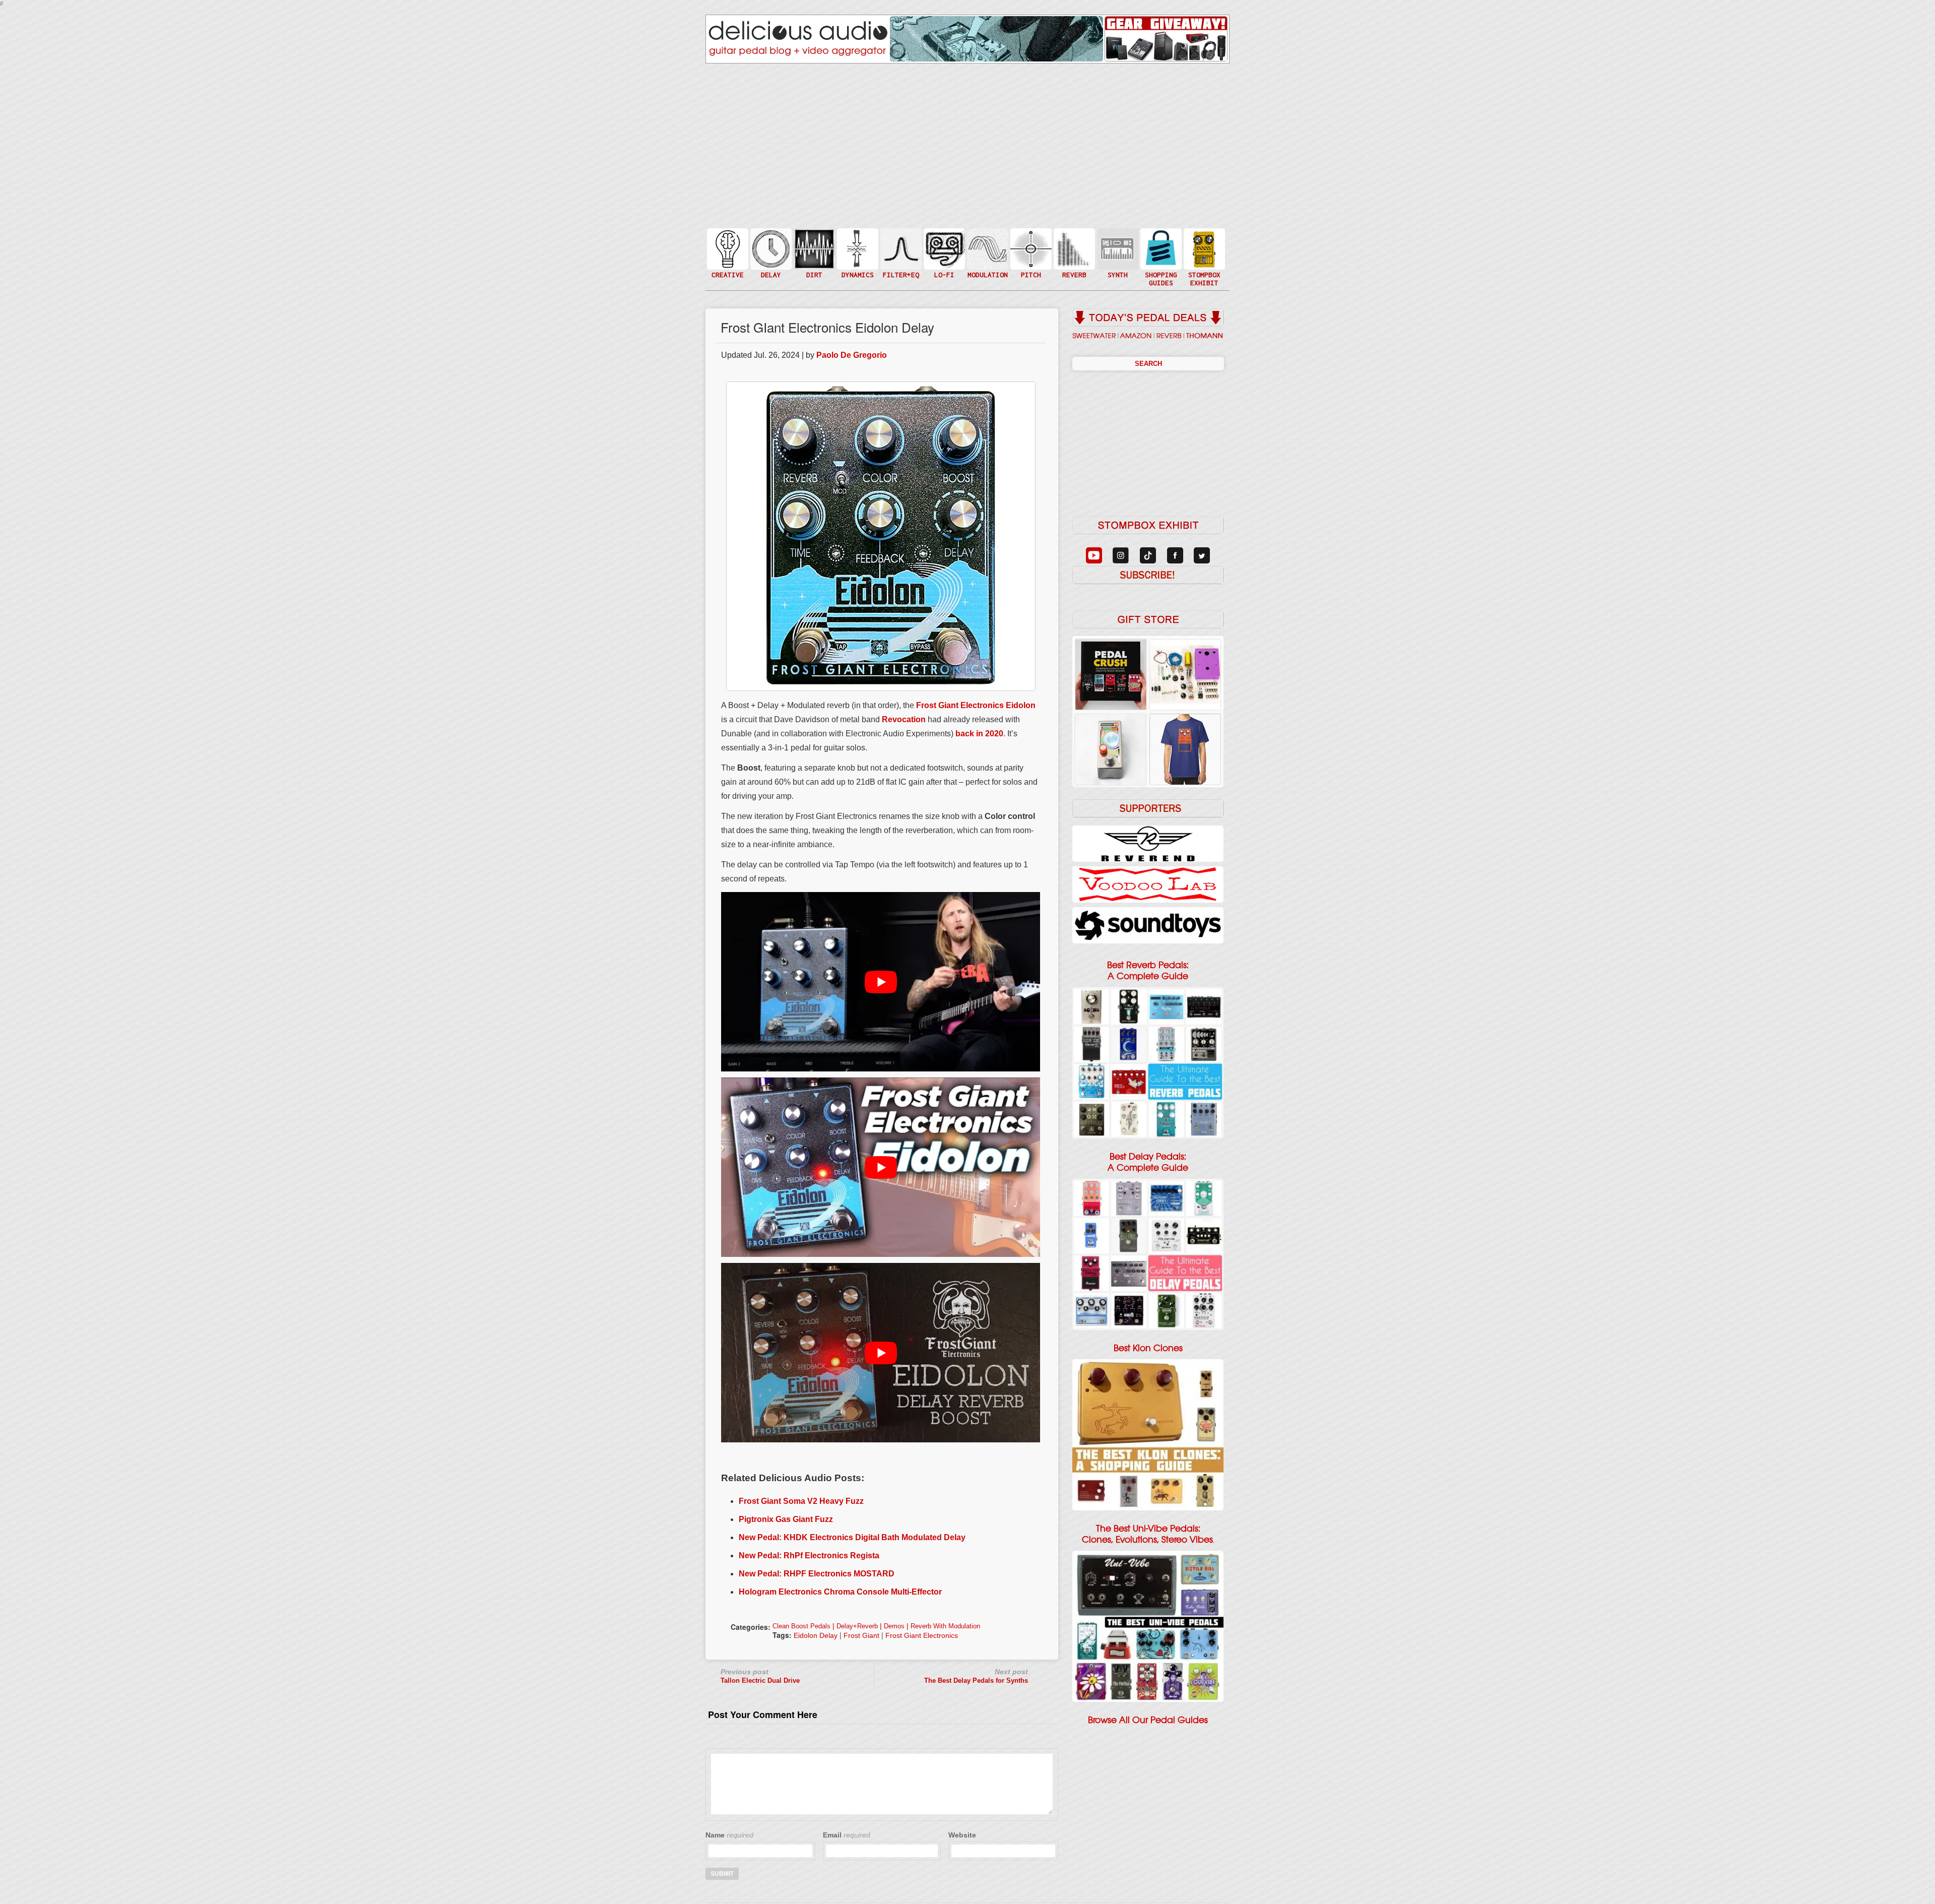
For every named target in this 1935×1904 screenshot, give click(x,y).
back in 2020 (979, 734)
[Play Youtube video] (881, 982)
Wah (900, 269)
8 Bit (943, 264)
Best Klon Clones (1148, 1348)
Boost (857, 248)
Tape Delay (770, 259)
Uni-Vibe (987, 279)
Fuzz (813, 253)
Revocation (904, 719)
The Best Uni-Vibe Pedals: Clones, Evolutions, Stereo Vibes (1147, 1534)
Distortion (813, 243)
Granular (1117, 253)
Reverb (1073, 253)
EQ (900, 248)
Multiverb (1073, 243)
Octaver (1030, 269)
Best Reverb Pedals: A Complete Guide (1148, 971)
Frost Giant (861, 1635)
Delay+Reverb (857, 1626)
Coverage (1203, 248)
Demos (894, 1626)
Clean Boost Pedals (801, 1626)
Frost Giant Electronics (922, 1635)
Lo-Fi (943, 253)
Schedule (1203, 259)
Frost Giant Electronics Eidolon (976, 705)
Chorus (987, 238)
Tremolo (987, 269)
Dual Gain (813, 274)
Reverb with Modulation (945, 1626)
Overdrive (813, 264)
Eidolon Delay (816, 1635)
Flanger (987, 248)
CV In (1117, 243)
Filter (900, 259)
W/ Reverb (770, 269)
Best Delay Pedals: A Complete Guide (1148, 1162)
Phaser (987, 259)
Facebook (1203, 269)
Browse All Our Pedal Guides (1148, 1720)
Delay (770, 248)
